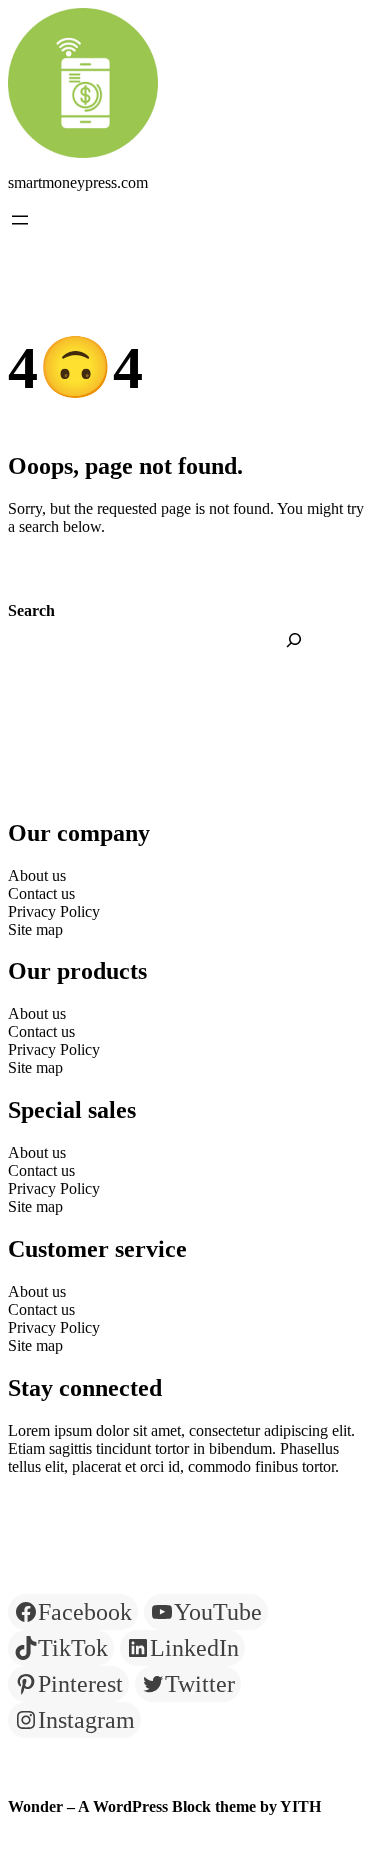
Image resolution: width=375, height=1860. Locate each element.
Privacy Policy (54, 911)
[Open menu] (20, 220)
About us (37, 875)
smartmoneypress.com (78, 182)
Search (31, 610)
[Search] (294, 640)
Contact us (41, 893)
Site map (35, 929)
